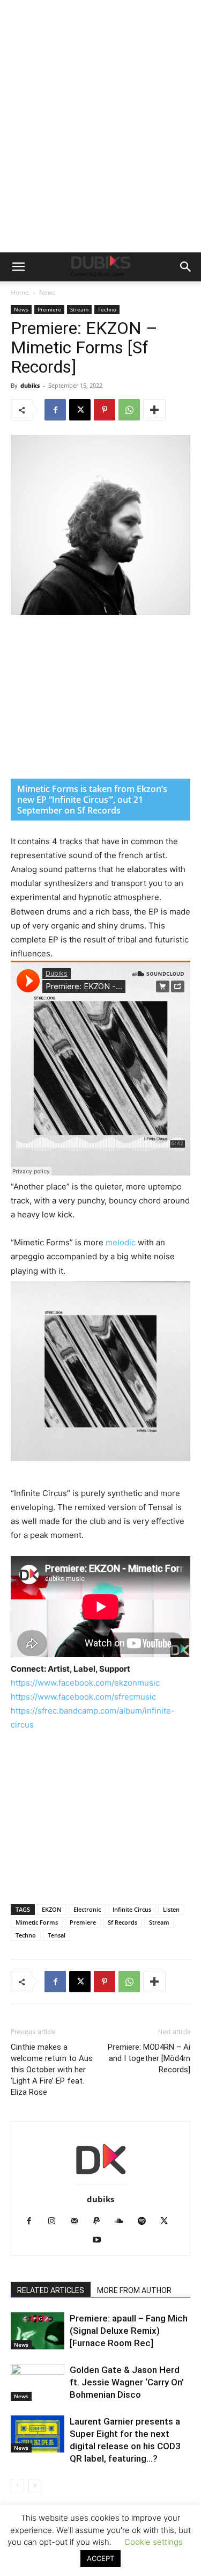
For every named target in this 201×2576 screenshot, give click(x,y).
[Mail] (78, 2222)
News (47, 292)
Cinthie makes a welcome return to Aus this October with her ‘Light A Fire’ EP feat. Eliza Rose (52, 2070)
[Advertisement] (100, 146)
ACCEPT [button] (100, 2558)
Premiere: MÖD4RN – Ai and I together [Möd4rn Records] (149, 2058)
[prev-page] (17, 2486)
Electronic (87, 1909)
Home (20, 292)
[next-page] (35, 2486)
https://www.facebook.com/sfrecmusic (83, 1697)
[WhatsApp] (129, 410)
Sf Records (122, 1922)
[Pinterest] (105, 410)
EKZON (52, 1909)
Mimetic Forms (37, 1922)
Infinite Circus (132, 1909)
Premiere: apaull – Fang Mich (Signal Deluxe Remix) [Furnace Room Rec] (129, 2331)
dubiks (30, 385)
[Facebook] (55, 410)
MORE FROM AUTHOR (134, 2290)
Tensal (57, 1935)
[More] (154, 410)
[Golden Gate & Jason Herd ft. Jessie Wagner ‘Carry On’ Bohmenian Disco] (38, 2382)
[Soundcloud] (123, 2222)
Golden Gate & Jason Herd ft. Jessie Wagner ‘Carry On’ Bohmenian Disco (127, 2382)
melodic (122, 1242)
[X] (80, 410)
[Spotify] (146, 2222)
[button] (18, 267)
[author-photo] (101, 2184)
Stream (79, 309)
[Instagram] (55, 2222)
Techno (107, 309)
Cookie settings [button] (154, 2542)
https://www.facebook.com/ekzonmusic (85, 1683)
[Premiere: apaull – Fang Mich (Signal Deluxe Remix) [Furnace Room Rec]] (38, 2331)
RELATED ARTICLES (51, 2290)
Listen (171, 1909)
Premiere (49, 309)
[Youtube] (100, 2240)
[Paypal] (100, 2222)
